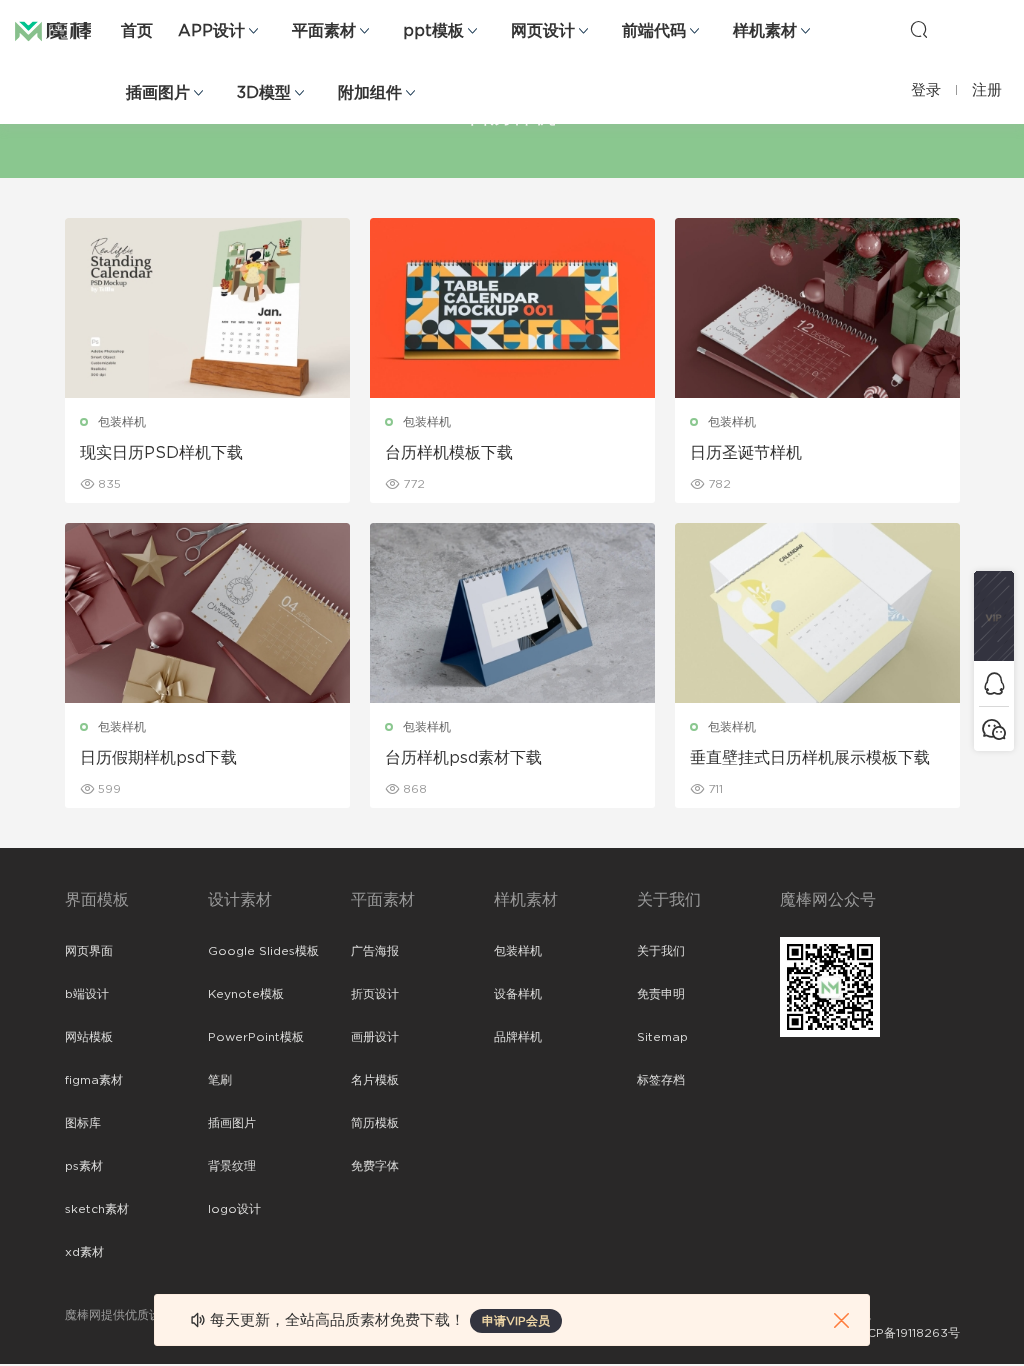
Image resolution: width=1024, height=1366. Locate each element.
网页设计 (543, 31)
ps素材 (84, 1166)
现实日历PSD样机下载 (161, 453)
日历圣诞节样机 (746, 453)
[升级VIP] (994, 616)
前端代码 (654, 31)
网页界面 (89, 951)
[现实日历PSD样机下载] (207, 308)
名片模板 (375, 1080)
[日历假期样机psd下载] (207, 613)
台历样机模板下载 (449, 453)
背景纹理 (232, 1166)
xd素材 (84, 1252)
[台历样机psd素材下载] (512, 613)
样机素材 (765, 31)
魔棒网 (65, 30)
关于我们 (661, 951)
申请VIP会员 (516, 1321)
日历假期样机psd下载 (158, 758)
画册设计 (375, 1037)
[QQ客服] (994, 683)
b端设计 (87, 994)
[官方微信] (994, 728)
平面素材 (324, 31)
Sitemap (662, 1037)
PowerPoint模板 (256, 1037)
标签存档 (661, 1080)
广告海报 (375, 951)
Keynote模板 (246, 994)
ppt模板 (433, 31)
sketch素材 (97, 1209)
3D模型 (264, 93)
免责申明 (661, 994)
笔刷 (220, 1080)
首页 (137, 31)
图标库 (83, 1123)
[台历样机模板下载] (512, 308)
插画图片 (158, 93)
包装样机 (122, 422)
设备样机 (518, 994)
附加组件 (370, 93)
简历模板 (375, 1123)
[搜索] (919, 29)
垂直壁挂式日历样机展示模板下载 (810, 758)
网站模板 (89, 1037)
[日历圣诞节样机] (817, 308)
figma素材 (94, 1080)
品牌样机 (518, 1037)
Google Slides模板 (263, 951)
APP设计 (211, 31)
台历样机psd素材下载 (463, 758)
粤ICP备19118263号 (906, 1333)
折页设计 (375, 994)
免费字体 (375, 1166)
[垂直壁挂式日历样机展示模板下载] (817, 613)
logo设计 (234, 1209)
